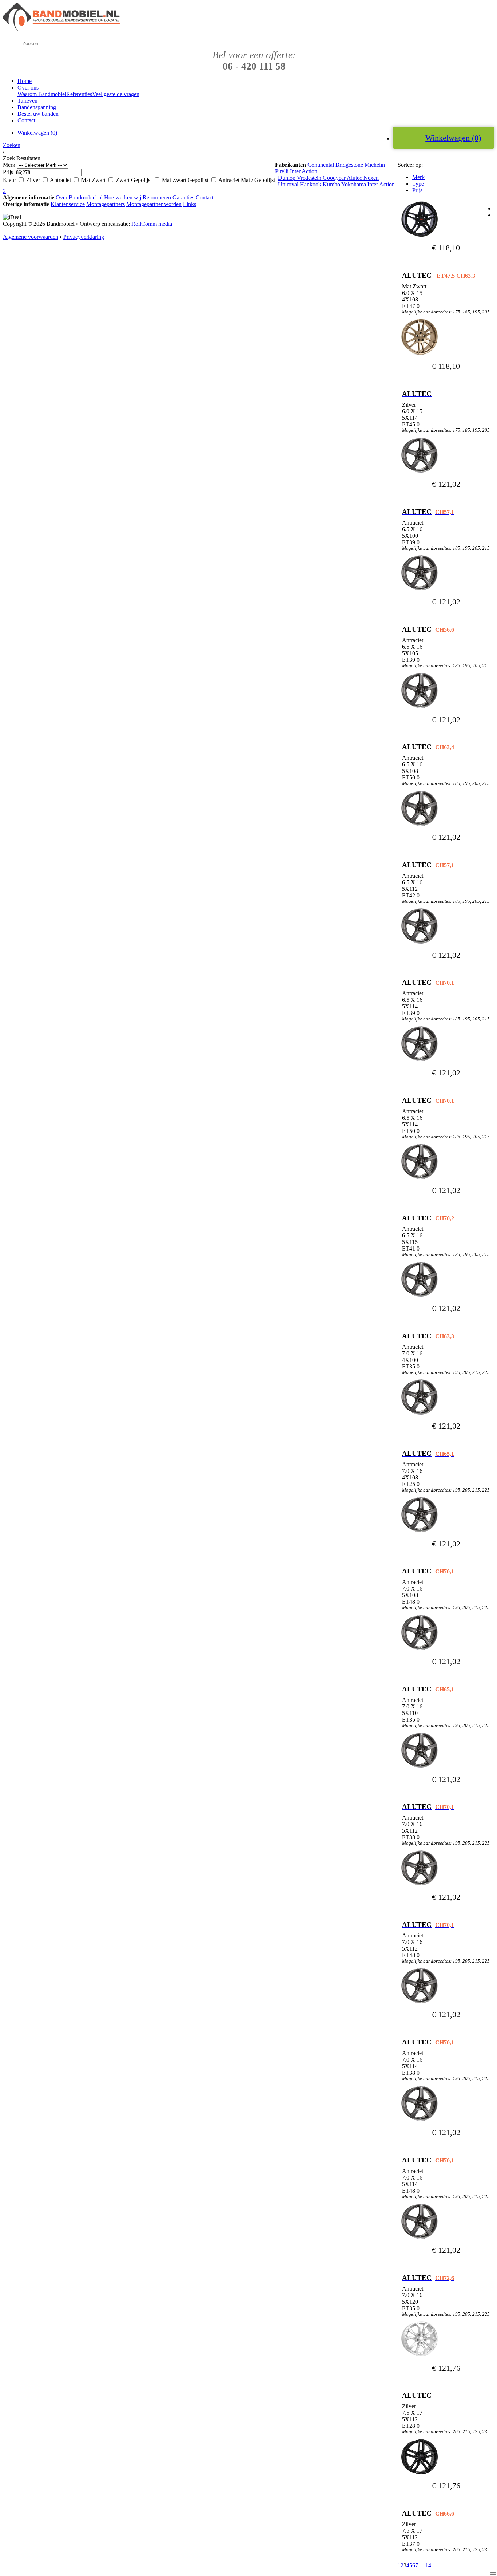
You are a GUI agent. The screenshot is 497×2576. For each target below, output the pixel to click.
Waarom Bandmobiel (42, 94)
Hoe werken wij (123, 197)
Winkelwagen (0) (453, 138)
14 (428, 2565)
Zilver (34, 180)
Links (190, 204)
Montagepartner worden (154, 204)
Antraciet (61, 180)
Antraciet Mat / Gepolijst (247, 180)
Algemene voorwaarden (31, 237)
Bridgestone (350, 165)
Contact (205, 197)
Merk (418, 177)
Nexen (371, 178)
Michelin (375, 165)
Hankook (311, 184)
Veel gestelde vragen (116, 94)
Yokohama (354, 184)
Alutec (355, 178)
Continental (321, 165)
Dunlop (287, 178)
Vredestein (310, 178)
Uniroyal (289, 184)
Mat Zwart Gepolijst (186, 180)
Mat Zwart (94, 180)
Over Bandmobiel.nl (79, 197)
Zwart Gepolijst (134, 180)
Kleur (9, 180)
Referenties (79, 94)
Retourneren (157, 197)
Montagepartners (106, 204)
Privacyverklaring (84, 237)
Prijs (417, 190)
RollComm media (152, 224)
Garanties (183, 197)
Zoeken (12, 145)
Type (418, 184)
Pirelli (283, 171)
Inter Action (304, 171)
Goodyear (335, 178)
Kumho (332, 184)
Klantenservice (68, 204)
